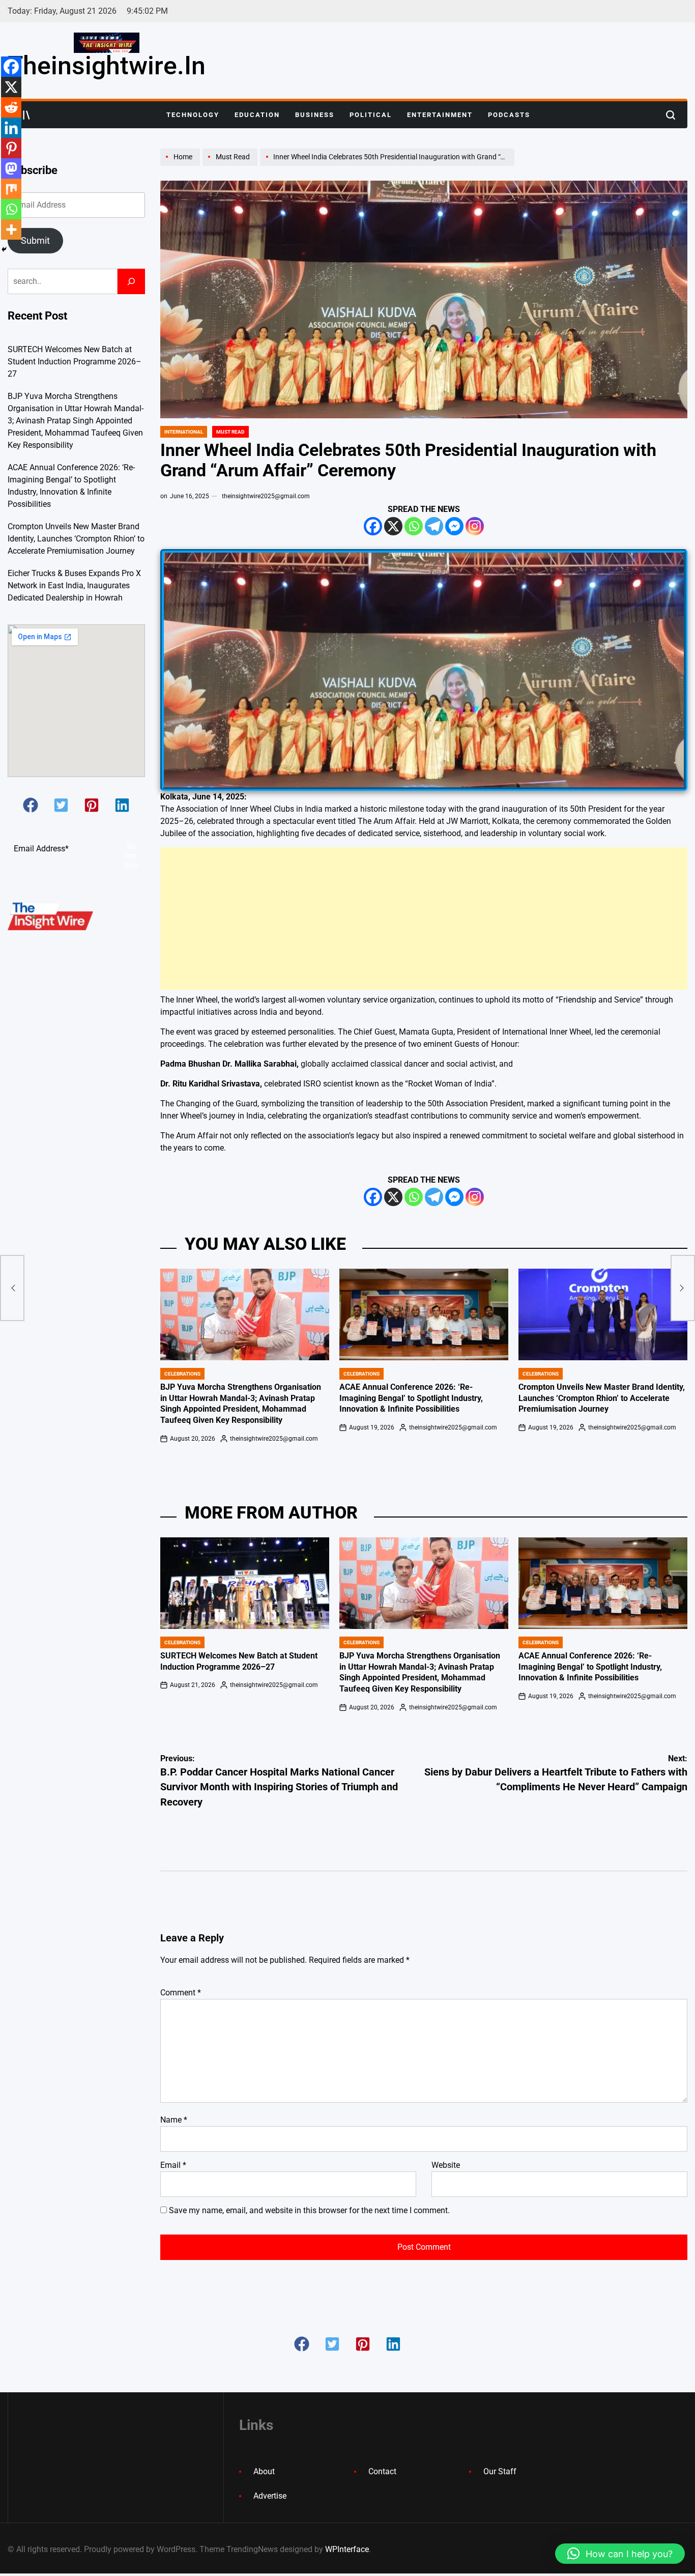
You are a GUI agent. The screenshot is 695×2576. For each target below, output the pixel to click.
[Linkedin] (11, 128)
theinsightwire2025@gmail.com (266, 496)
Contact (382, 2471)
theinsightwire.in (107, 66)
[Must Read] (231, 165)
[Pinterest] (11, 148)
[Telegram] (434, 526)
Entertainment (440, 115)
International (184, 432)
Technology (193, 115)
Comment (181, 1993)
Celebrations (182, 1374)
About (264, 2471)
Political (371, 115)
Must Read (230, 432)
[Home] (181, 165)
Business (315, 115)
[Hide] (4, 249)
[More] (11, 230)
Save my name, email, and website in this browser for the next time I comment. (309, 2210)
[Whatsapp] (414, 526)
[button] (31, 805)
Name (174, 2120)
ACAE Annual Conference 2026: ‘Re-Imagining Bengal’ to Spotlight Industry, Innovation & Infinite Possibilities (411, 1398)
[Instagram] (475, 526)
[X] (393, 526)
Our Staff (500, 2471)
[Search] (131, 281)
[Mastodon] (11, 168)
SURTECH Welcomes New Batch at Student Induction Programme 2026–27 (75, 362)
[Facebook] (373, 526)
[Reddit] (11, 107)
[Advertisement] (424, 919)
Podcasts (509, 115)
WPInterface (347, 2549)
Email (173, 2165)
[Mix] (11, 189)
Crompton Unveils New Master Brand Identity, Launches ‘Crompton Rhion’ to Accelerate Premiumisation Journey (602, 1398)
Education (257, 115)
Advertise (270, 2496)
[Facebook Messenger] (454, 526)
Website (446, 2165)
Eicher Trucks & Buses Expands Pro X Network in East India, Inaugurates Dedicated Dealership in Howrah (74, 585)
